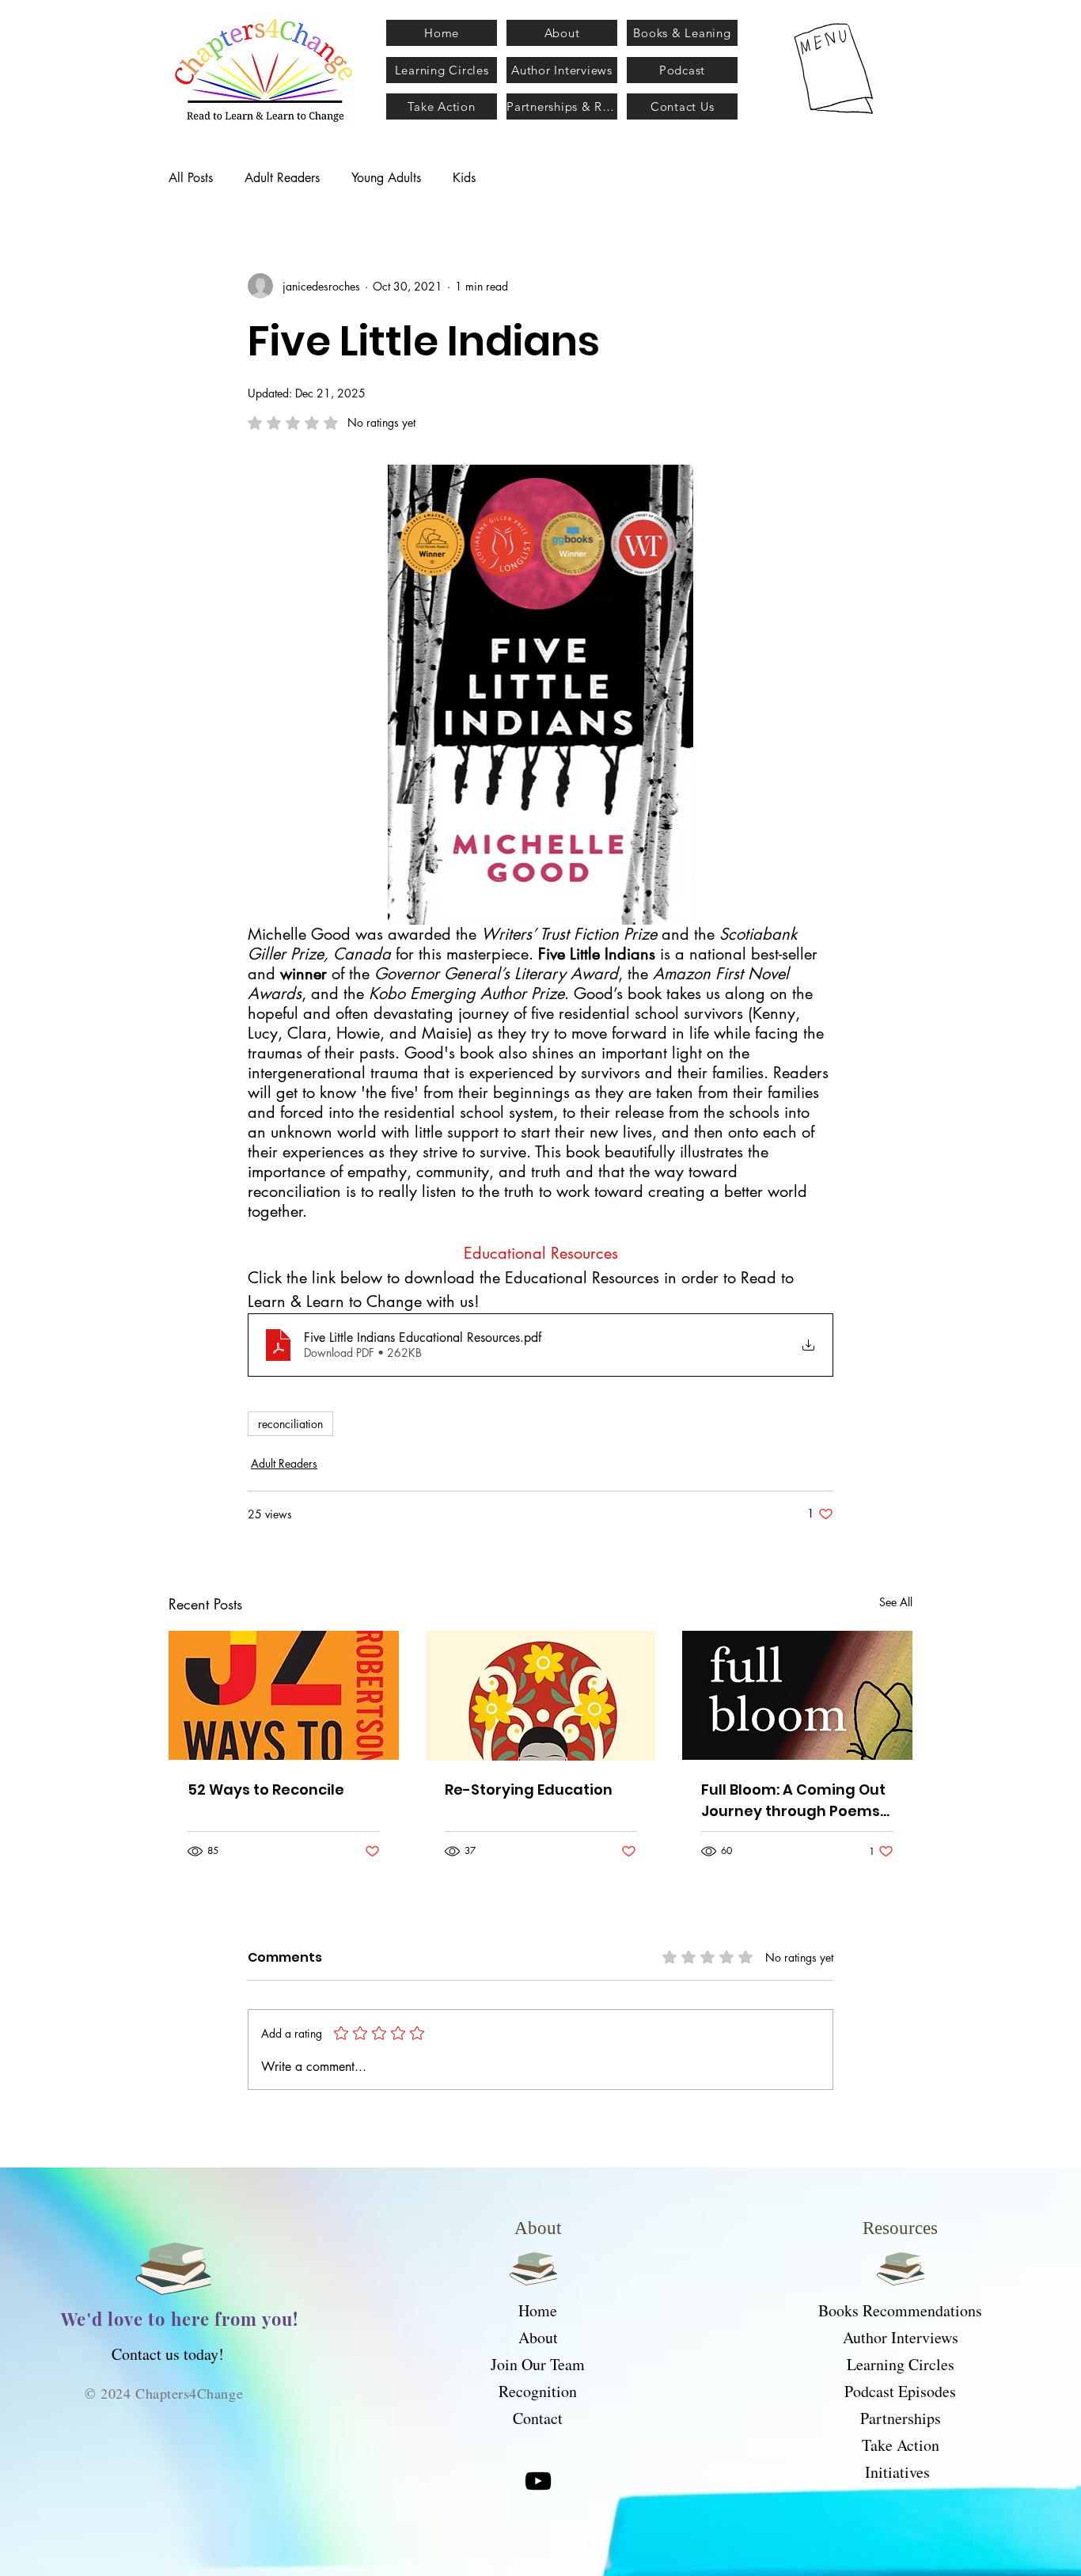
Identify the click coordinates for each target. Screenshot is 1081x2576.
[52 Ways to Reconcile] (284, 1695)
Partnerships (901, 2418)
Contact (538, 2418)
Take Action (901, 2445)
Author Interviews (901, 2337)
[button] (835, 68)
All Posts (191, 178)
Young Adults (386, 178)
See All (896, 1602)
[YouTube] (538, 2481)
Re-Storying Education (529, 1790)
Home (538, 2310)
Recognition (538, 2391)
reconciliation (290, 1424)
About (538, 2337)
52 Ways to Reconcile (266, 1790)
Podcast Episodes (900, 2391)
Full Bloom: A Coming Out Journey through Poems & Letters (793, 1801)
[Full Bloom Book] (797, 1695)
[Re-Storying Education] (541, 1696)
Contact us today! (168, 2354)
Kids (464, 178)
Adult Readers (282, 178)
